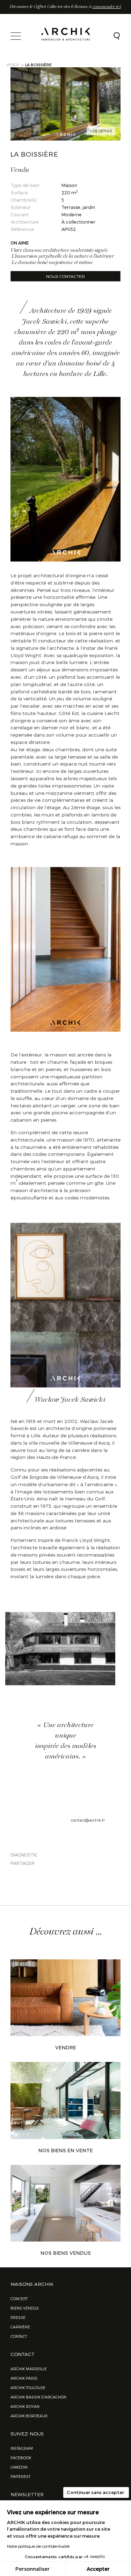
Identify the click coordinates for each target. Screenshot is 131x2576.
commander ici (107, 7)
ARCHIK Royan (25, 2406)
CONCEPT (19, 2299)
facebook (21, 2458)
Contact (19, 2336)
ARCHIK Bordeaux (29, 2416)
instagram (22, 2448)
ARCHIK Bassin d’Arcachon (38, 2397)
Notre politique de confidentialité (38, 2546)
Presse (18, 2317)
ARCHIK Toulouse (28, 2387)
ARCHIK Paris (24, 2378)
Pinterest (20, 2476)
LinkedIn (19, 2467)
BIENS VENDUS (25, 2308)
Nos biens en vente (66, 2150)
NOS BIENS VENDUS (66, 2253)
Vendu (13, 65)
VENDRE (66, 2047)
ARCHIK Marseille (29, 2369)
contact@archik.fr (88, 1820)
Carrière (20, 2327)
